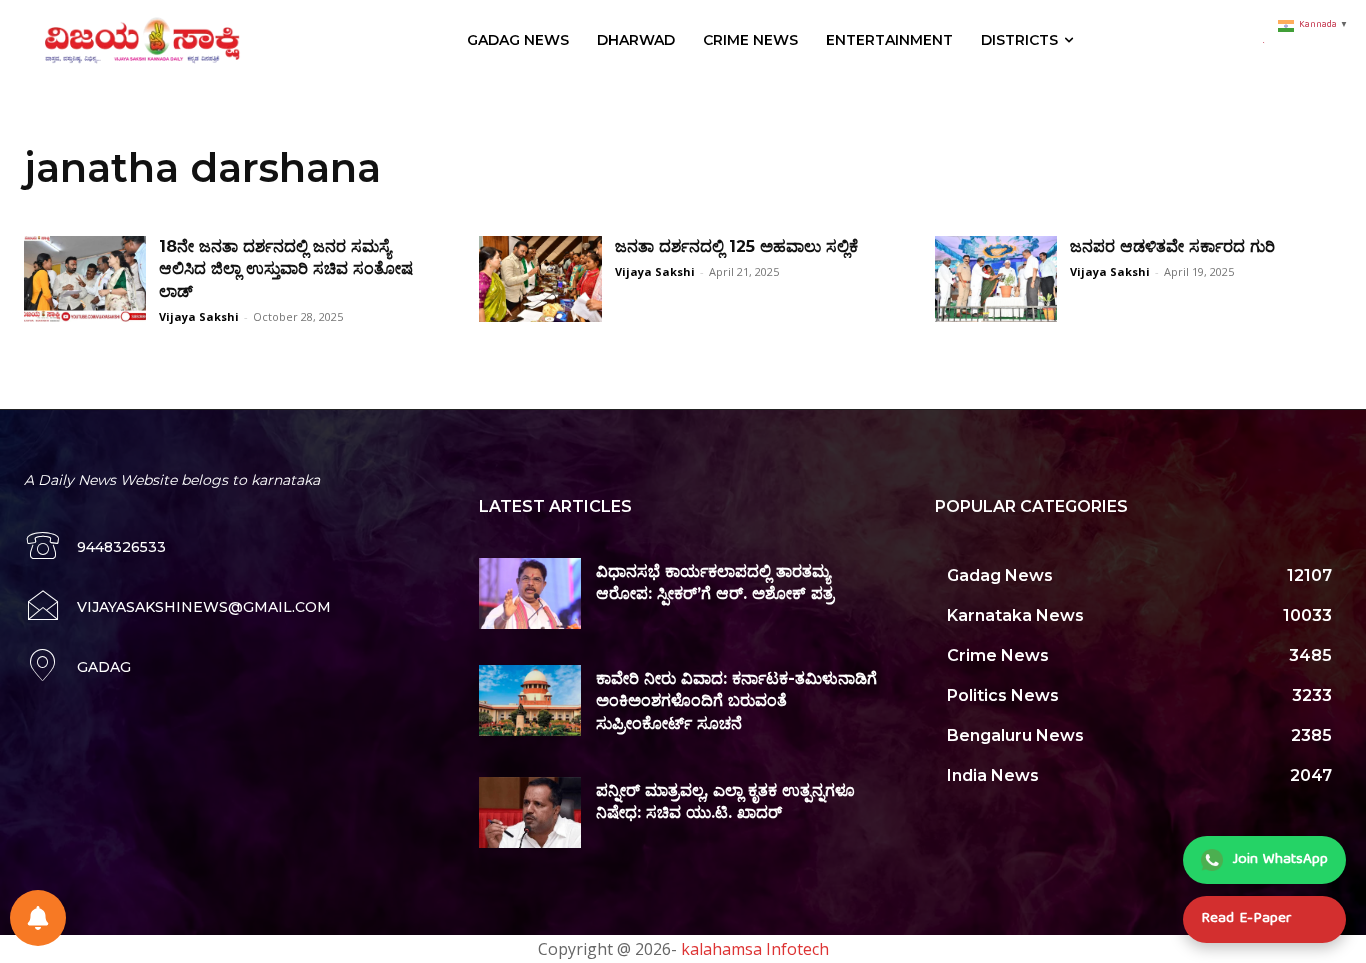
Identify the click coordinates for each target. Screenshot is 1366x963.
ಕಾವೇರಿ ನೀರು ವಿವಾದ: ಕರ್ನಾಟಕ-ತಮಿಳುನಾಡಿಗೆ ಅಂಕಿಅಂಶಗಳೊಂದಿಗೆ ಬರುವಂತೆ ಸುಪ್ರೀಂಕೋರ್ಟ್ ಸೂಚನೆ (736, 701)
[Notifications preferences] (38, 918)
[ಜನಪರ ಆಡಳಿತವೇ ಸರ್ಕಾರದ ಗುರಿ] (996, 279)
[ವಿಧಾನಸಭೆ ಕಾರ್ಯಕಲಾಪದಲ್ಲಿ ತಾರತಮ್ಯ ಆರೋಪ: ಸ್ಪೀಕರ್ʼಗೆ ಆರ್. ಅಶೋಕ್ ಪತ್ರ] (530, 593)
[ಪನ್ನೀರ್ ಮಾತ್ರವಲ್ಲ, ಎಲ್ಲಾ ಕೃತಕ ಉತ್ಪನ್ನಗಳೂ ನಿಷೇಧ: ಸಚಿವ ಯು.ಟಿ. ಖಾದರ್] (530, 812)
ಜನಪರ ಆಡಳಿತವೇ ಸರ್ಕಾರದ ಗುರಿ (1172, 246)
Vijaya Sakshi (199, 316)
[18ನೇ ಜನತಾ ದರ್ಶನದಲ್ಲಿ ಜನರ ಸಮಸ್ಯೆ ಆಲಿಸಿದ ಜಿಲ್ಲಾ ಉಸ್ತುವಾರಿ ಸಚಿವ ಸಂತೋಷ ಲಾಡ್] (85, 279)
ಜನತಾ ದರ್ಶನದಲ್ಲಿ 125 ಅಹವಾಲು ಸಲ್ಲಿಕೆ (736, 246)
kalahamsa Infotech (755, 949)
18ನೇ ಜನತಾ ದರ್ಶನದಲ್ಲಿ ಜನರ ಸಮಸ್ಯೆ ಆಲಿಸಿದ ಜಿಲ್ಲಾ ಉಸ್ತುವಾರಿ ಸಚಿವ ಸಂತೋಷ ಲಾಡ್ (286, 269)
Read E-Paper (1246, 919)
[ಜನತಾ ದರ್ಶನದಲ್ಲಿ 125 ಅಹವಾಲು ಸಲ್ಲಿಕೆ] (540, 279)
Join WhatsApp (1280, 860)
